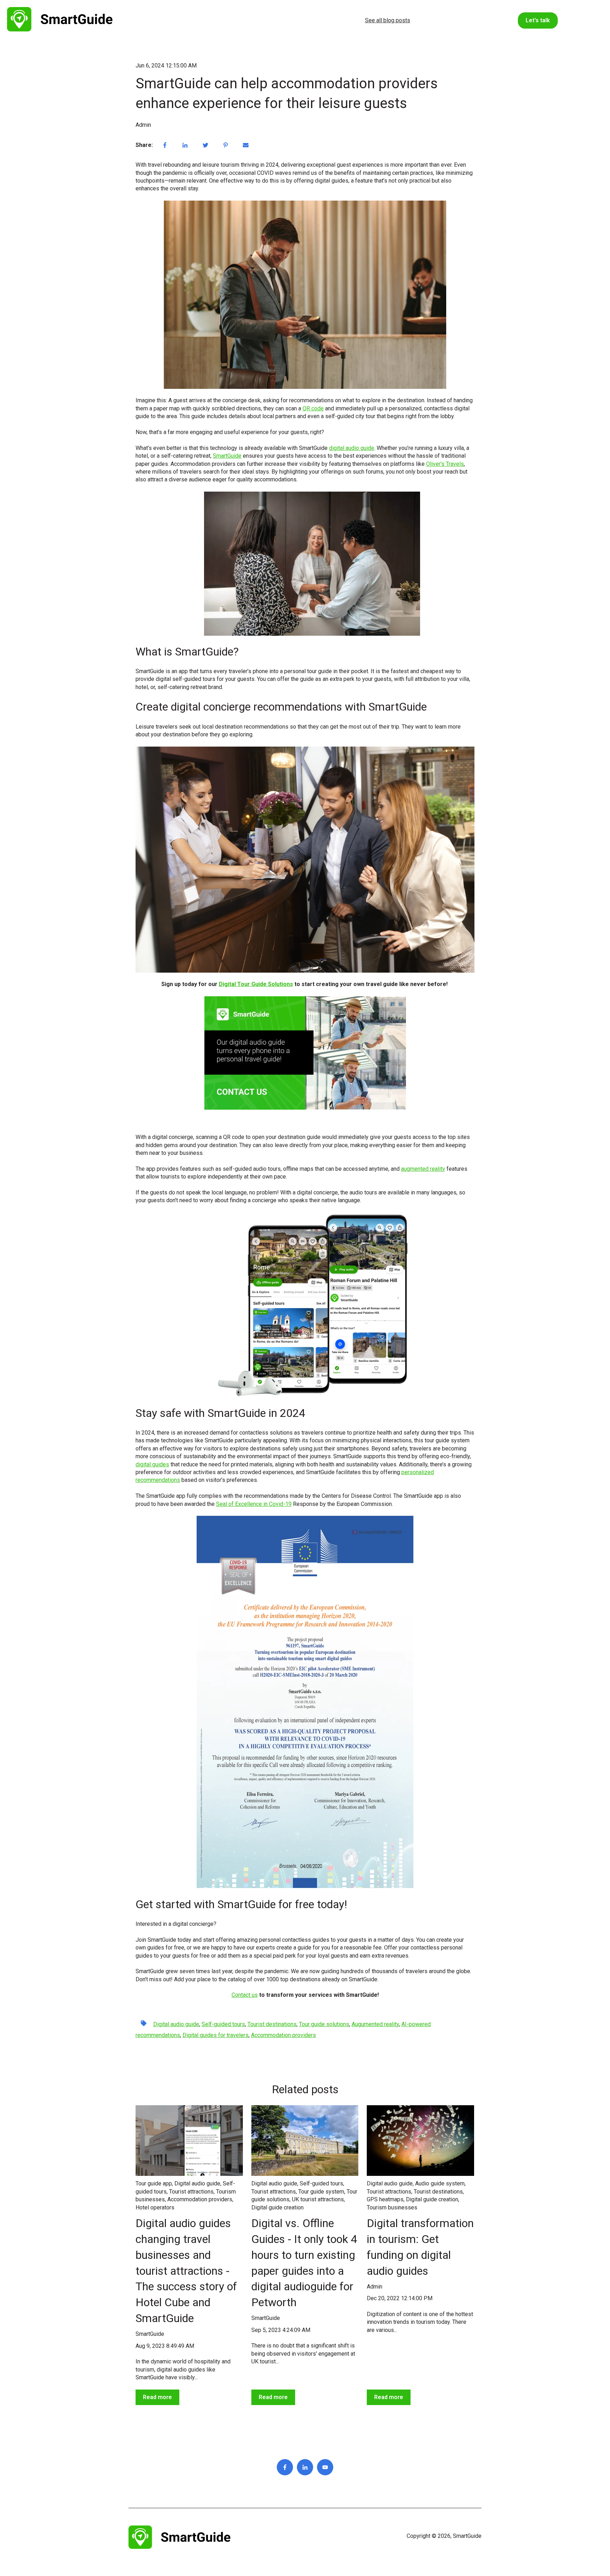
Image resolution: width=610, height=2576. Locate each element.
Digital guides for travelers (216, 2035)
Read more (157, 2397)
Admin (143, 125)
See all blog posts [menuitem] (388, 20)
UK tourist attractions (318, 2199)
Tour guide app (154, 2183)
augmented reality (423, 1169)
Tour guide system (321, 2192)
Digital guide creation (277, 2207)
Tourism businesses (392, 2207)
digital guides (152, 1464)
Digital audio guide (176, 2024)
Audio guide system (440, 2183)
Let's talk (538, 20)
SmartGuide (227, 456)
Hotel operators (155, 2207)
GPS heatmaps (385, 2199)
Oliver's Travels (445, 464)
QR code (313, 408)
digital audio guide (352, 448)
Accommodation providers (283, 2035)
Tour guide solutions (324, 2024)
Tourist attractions (191, 2192)
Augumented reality (375, 2024)
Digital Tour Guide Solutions (256, 984)
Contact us (245, 1995)
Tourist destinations (272, 2024)
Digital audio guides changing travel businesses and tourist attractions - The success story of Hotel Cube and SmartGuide (186, 2271)
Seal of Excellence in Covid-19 (254, 1504)
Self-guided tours (223, 2024)
